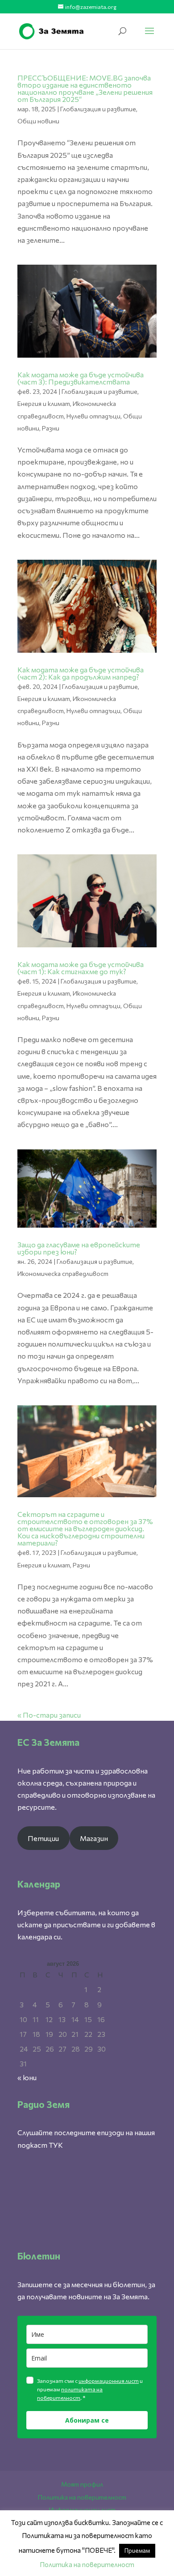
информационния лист (109, 2381)
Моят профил (82, 2484)
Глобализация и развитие (98, 109)
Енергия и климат (44, 403)
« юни (27, 2077)
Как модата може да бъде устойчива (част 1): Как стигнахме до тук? (81, 968)
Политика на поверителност (82, 2497)
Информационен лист (82, 2510)
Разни (51, 428)
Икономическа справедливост (63, 1273)
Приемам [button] (137, 2551)
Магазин (94, 1838)
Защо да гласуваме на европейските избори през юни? (79, 1248)
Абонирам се (87, 2420)
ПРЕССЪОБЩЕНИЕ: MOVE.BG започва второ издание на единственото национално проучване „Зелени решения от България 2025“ (85, 88)
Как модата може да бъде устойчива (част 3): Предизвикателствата (81, 378)
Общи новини (38, 121)
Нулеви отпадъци (93, 416)
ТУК (56, 2145)
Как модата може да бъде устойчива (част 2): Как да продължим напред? (81, 673)
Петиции (43, 1838)
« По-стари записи (49, 1715)
